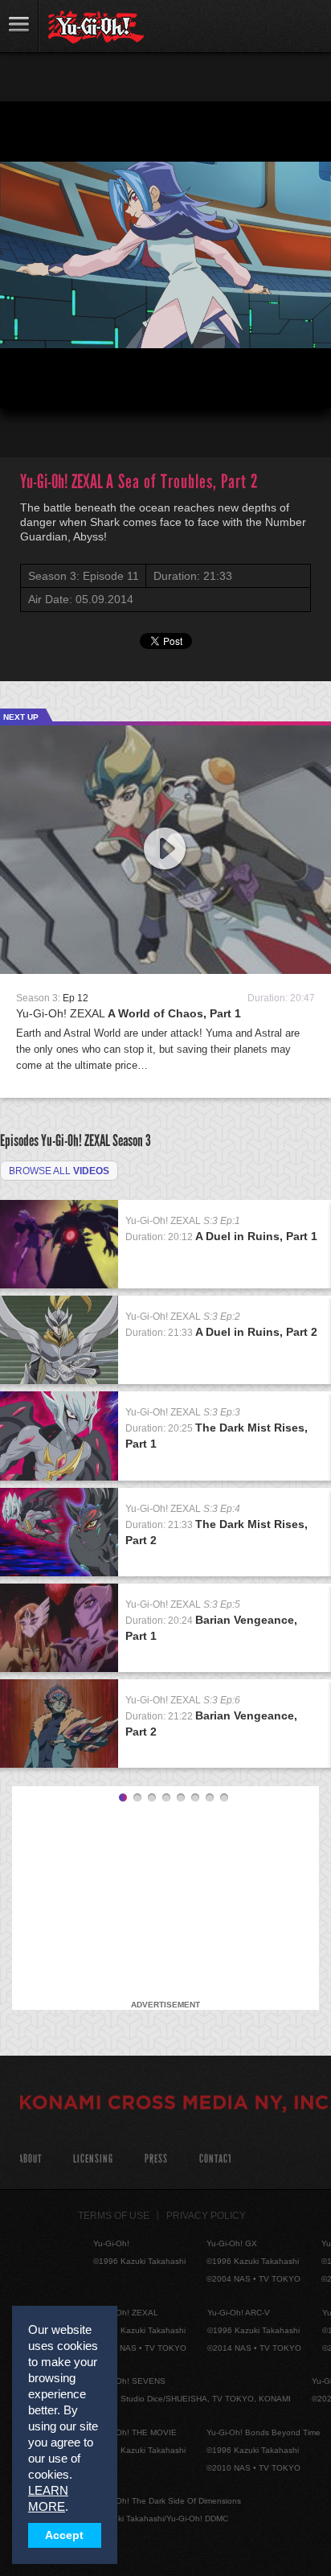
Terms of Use (114, 2216)
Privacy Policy (206, 2216)
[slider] (165, 357)
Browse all (59, 1171)
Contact (216, 2159)
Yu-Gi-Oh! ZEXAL (129, 1013)
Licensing (93, 2159)
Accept (64, 2535)
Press (156, 2159)
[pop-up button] (280, 383)
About (30, 2159)
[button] (26, 383)
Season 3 (132, 1140)
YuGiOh (96, 27)
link (19, 26)
